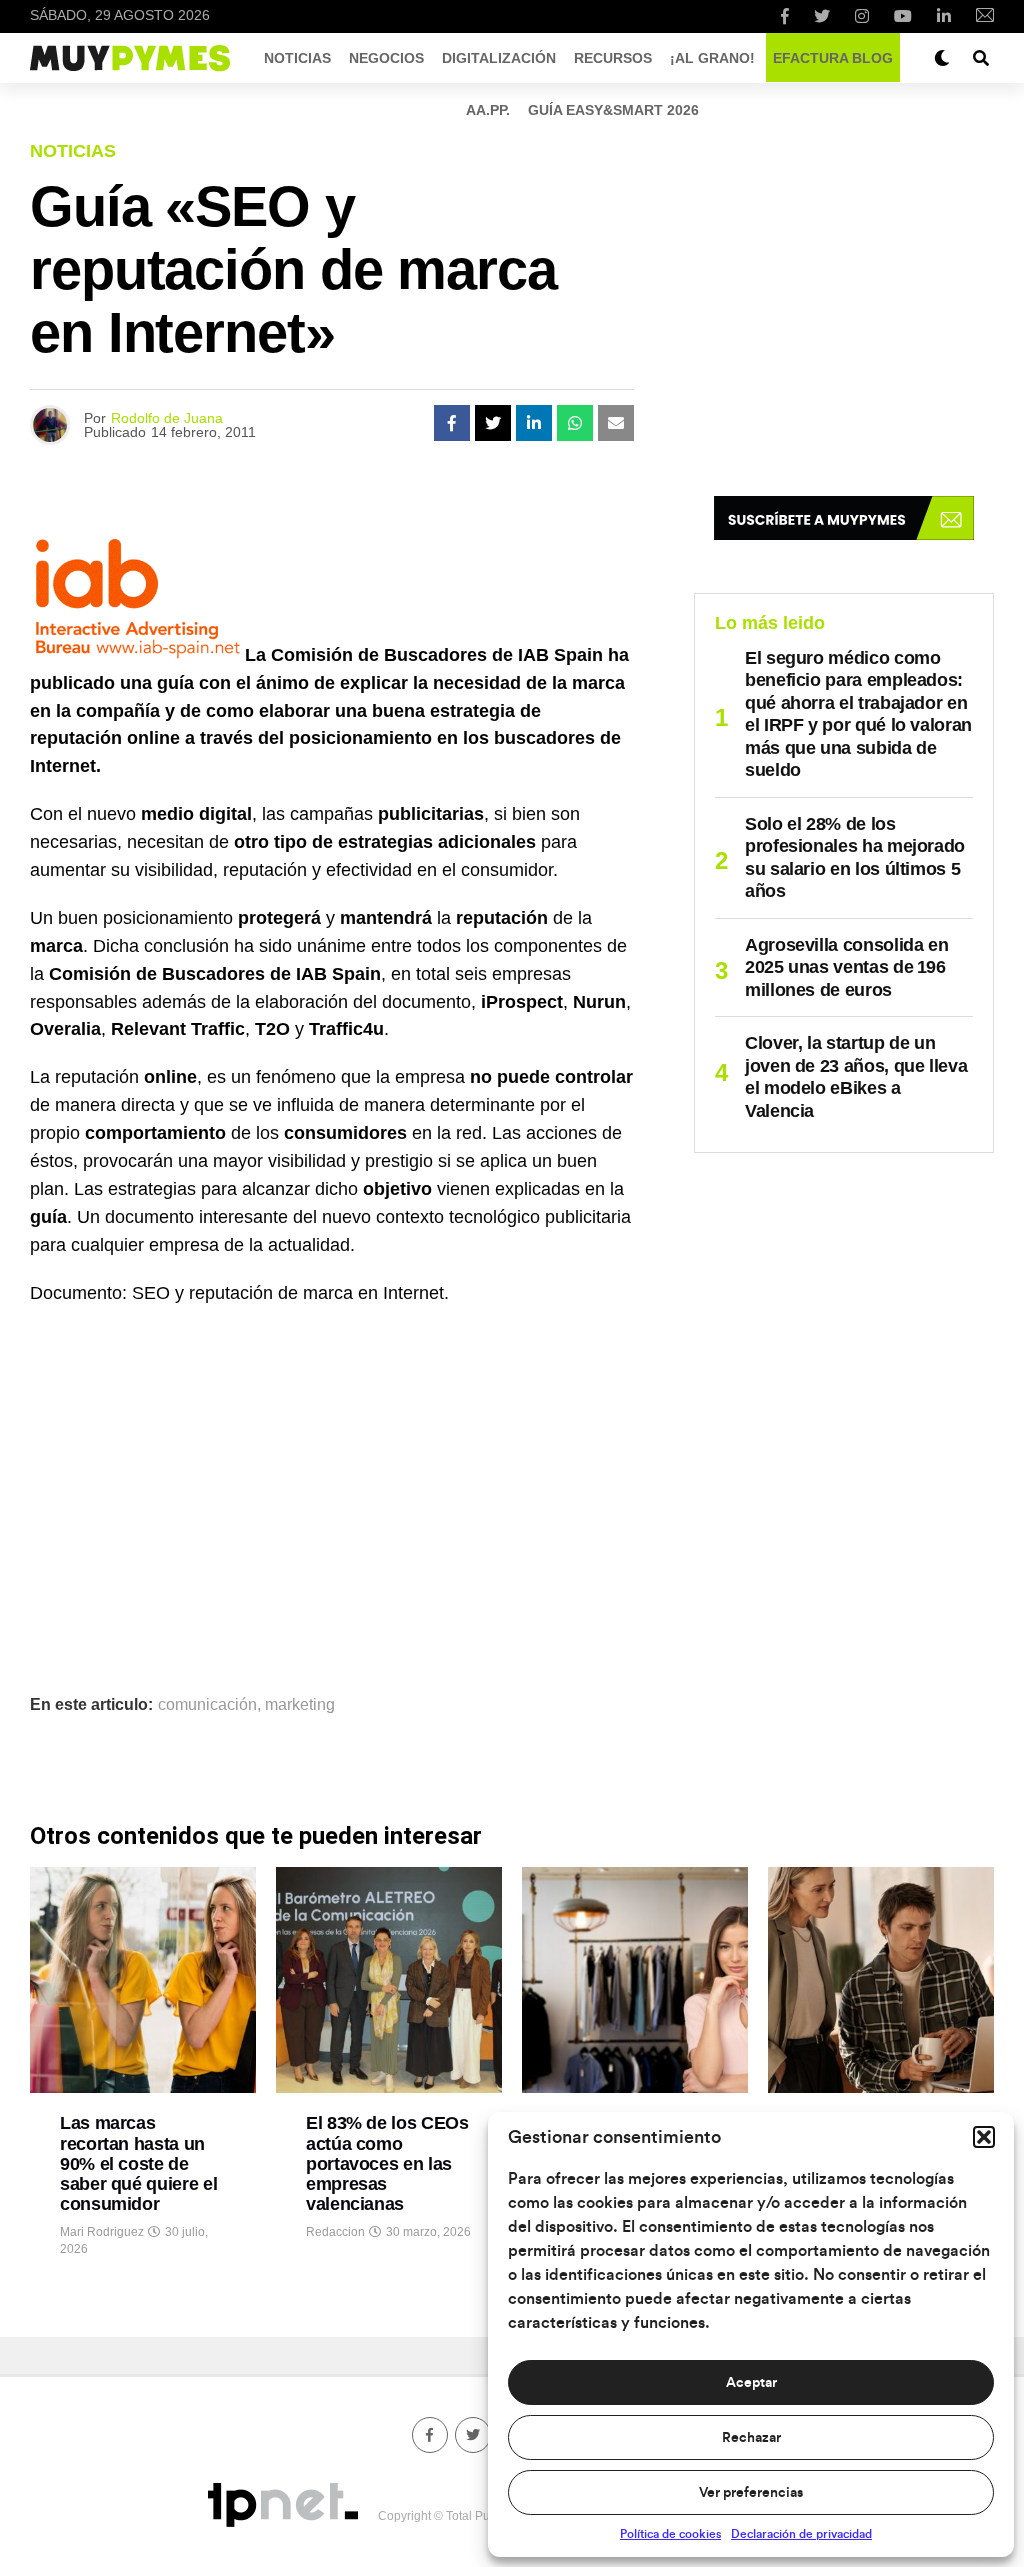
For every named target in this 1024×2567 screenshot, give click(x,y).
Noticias (297, 58)
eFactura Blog (833, 58)
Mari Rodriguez (102, 2232)
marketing (300, 1705)
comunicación (207, 1705)
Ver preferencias (751, 2493)
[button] (984, 2137)
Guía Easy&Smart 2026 (613, 110)
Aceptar (751, 2383)
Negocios (386, 58)
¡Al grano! (712, 58)
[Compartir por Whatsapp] (575, 423)
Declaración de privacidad (801, 2534)
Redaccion (335, 2232)
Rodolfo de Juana (167, 418)
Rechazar (751, 2438)
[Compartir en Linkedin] (534, 423)
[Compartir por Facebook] (452, 423)
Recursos (613, 58)
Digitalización (499, 58)
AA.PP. (488, 110)
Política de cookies (670, 2534)
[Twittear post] (493, 423)
